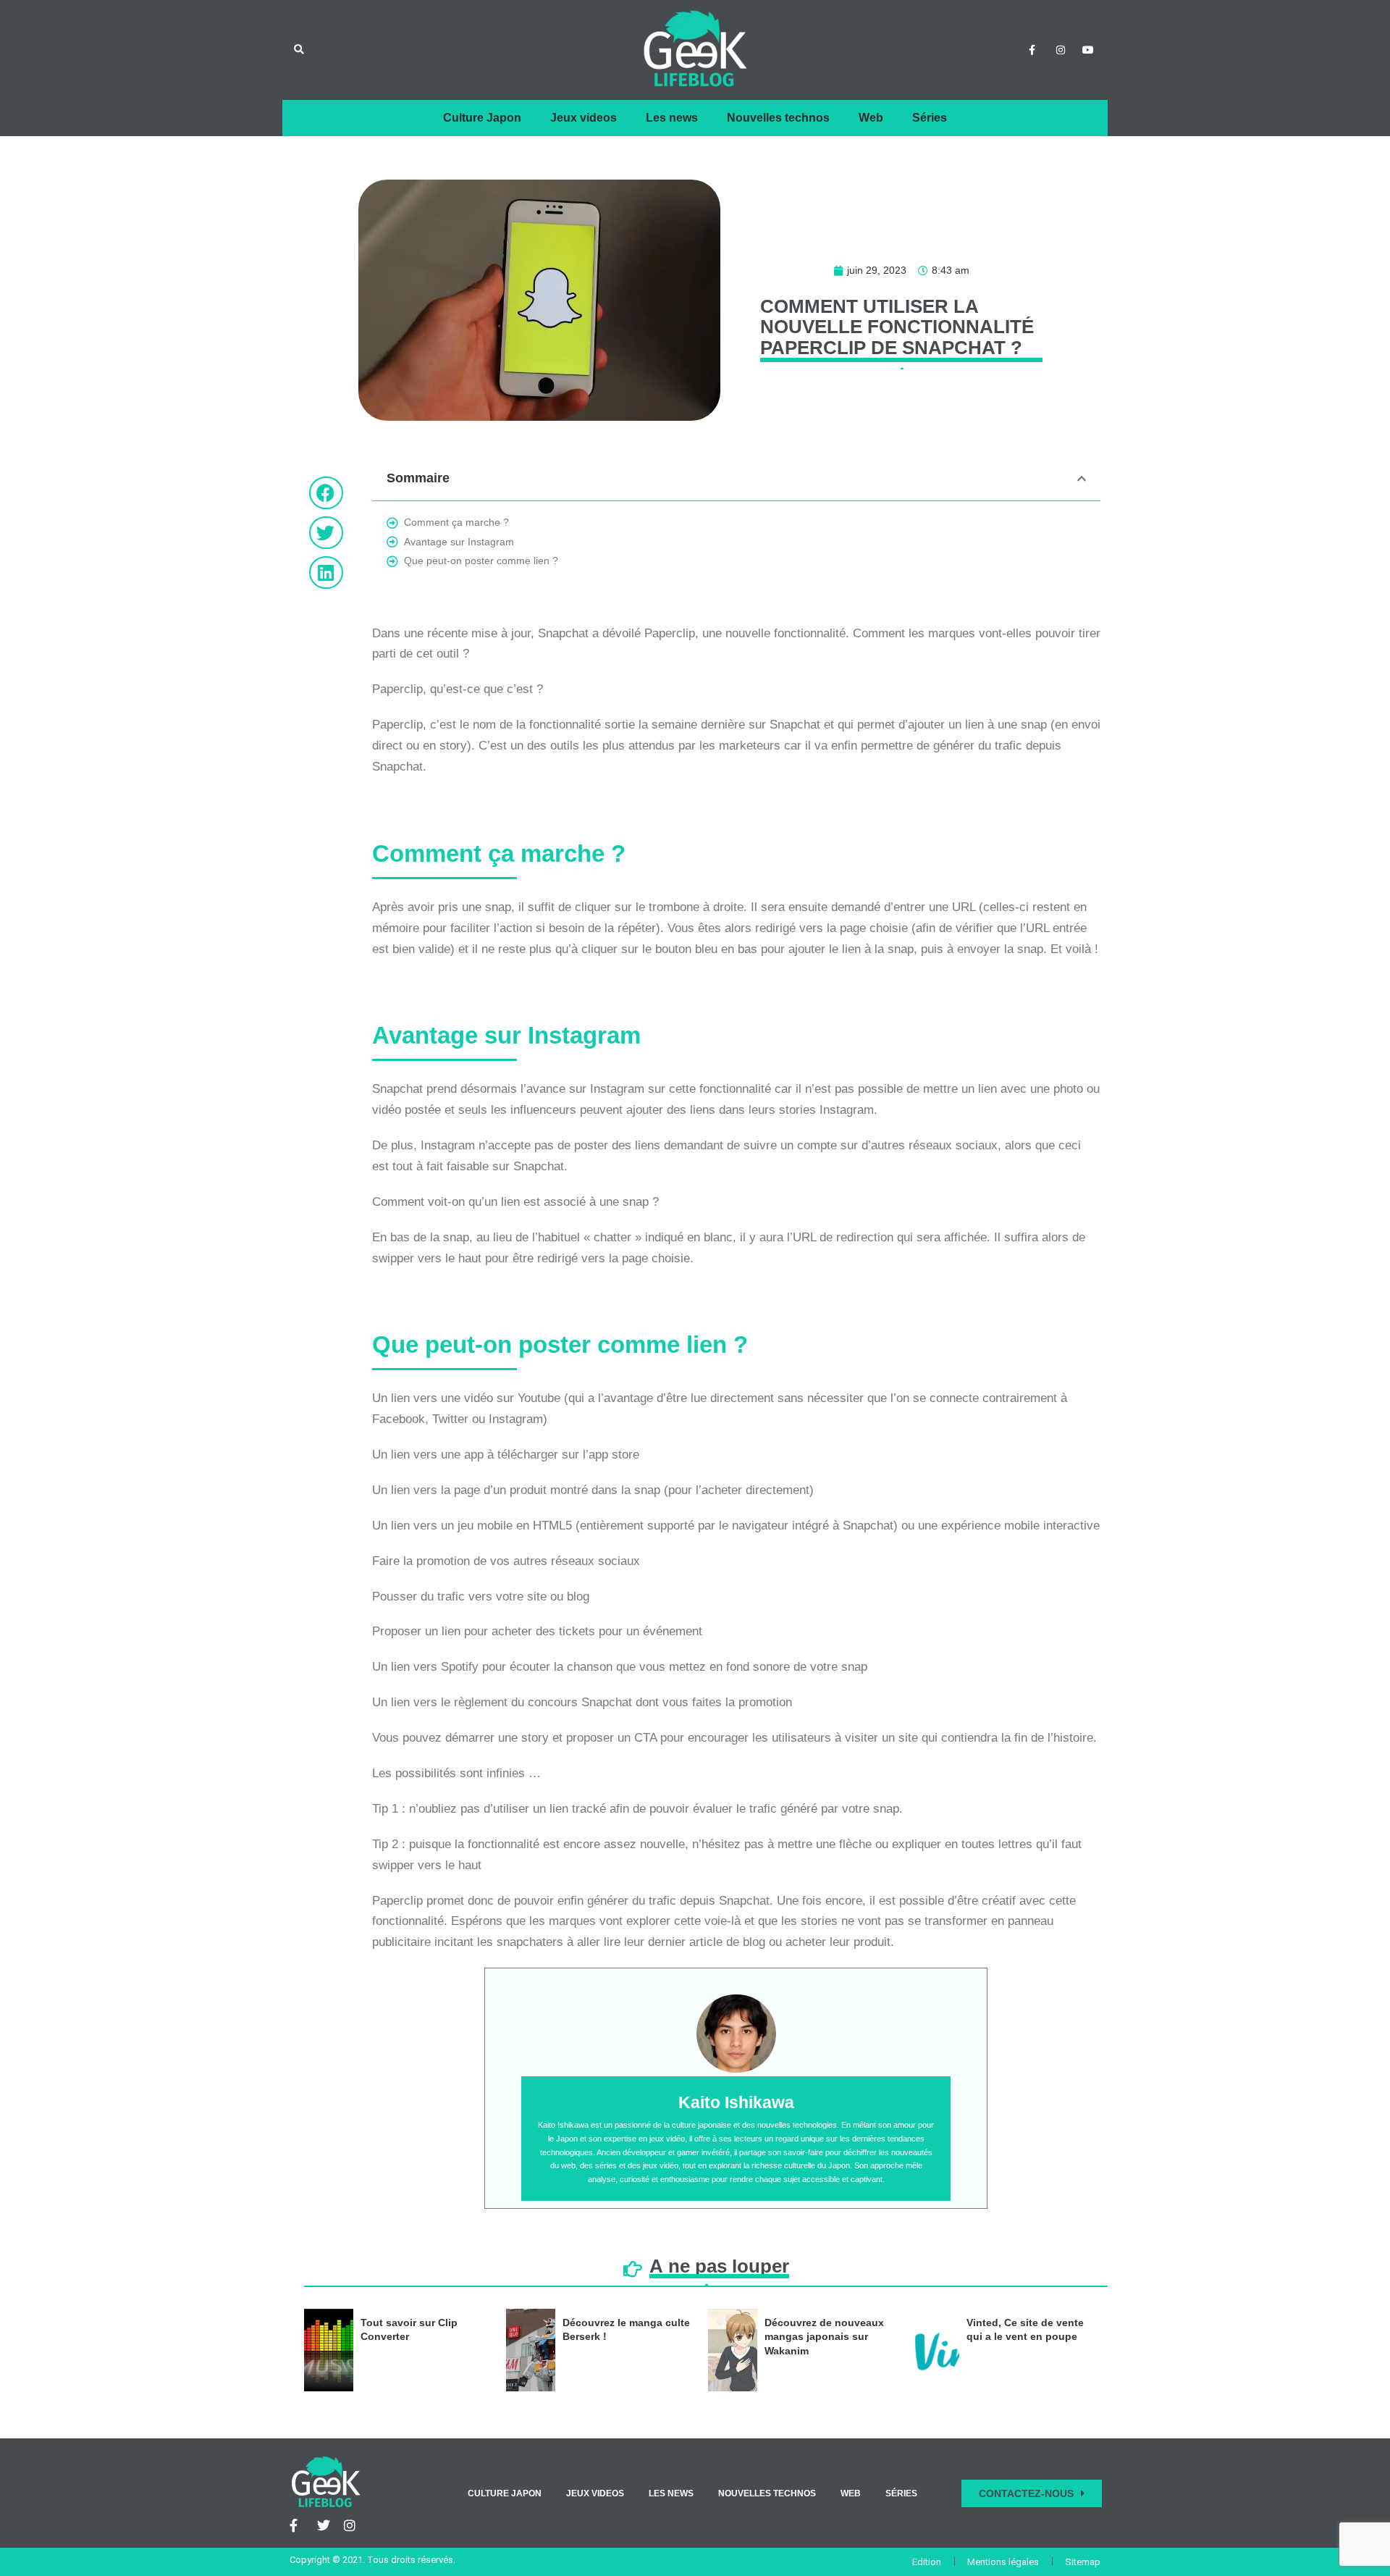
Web (871, 118)
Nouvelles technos (778, 118)
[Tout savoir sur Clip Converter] (329, 2350)
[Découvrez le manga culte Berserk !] (531, 2350)
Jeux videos (584, 118)
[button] (299, 50)
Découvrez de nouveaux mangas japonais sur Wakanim (824, 2337)
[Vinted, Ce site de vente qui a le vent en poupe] (934, 2350)
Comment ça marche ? (456, 522)
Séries (930, 118)
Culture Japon (482, 118)
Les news (672, 118)
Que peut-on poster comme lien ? (481, 561)
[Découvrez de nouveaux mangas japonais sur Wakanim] (733, 2350)
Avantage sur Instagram (459, 542)
